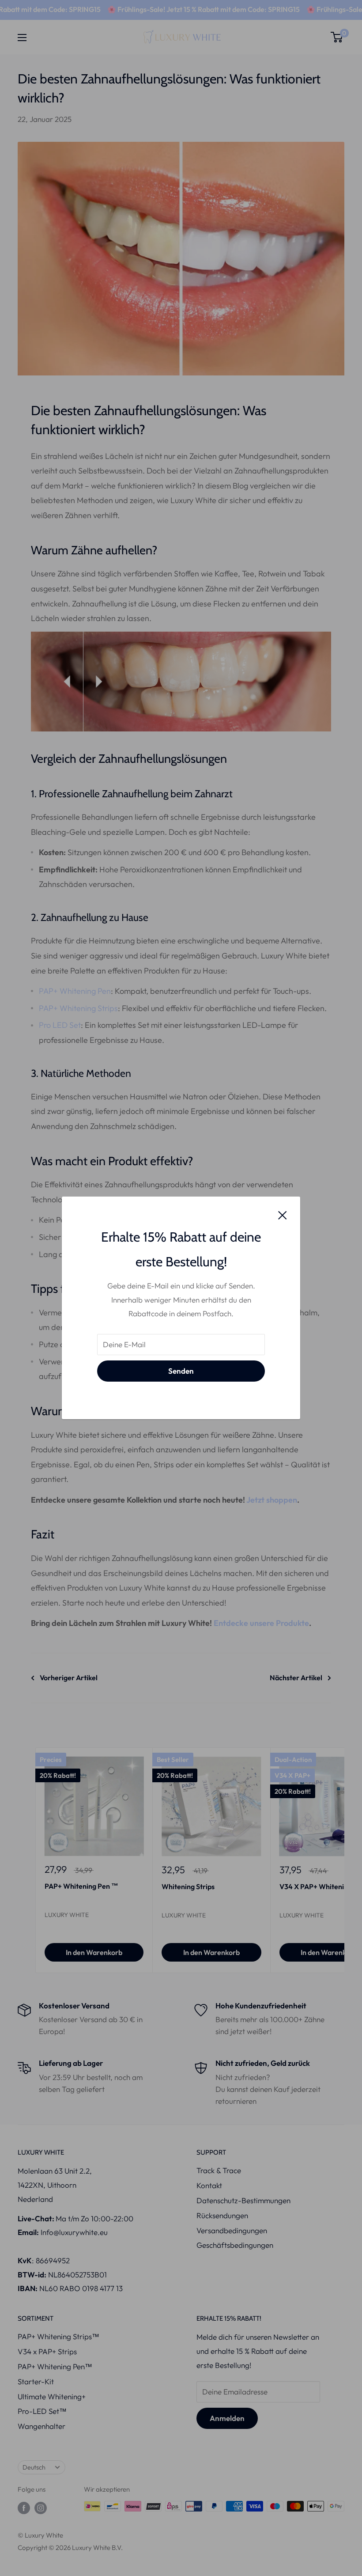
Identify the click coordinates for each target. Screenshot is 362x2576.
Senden (181, 1371)
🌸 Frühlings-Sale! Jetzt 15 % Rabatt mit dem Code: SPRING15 (177, 9)
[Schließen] (283, 1214)
